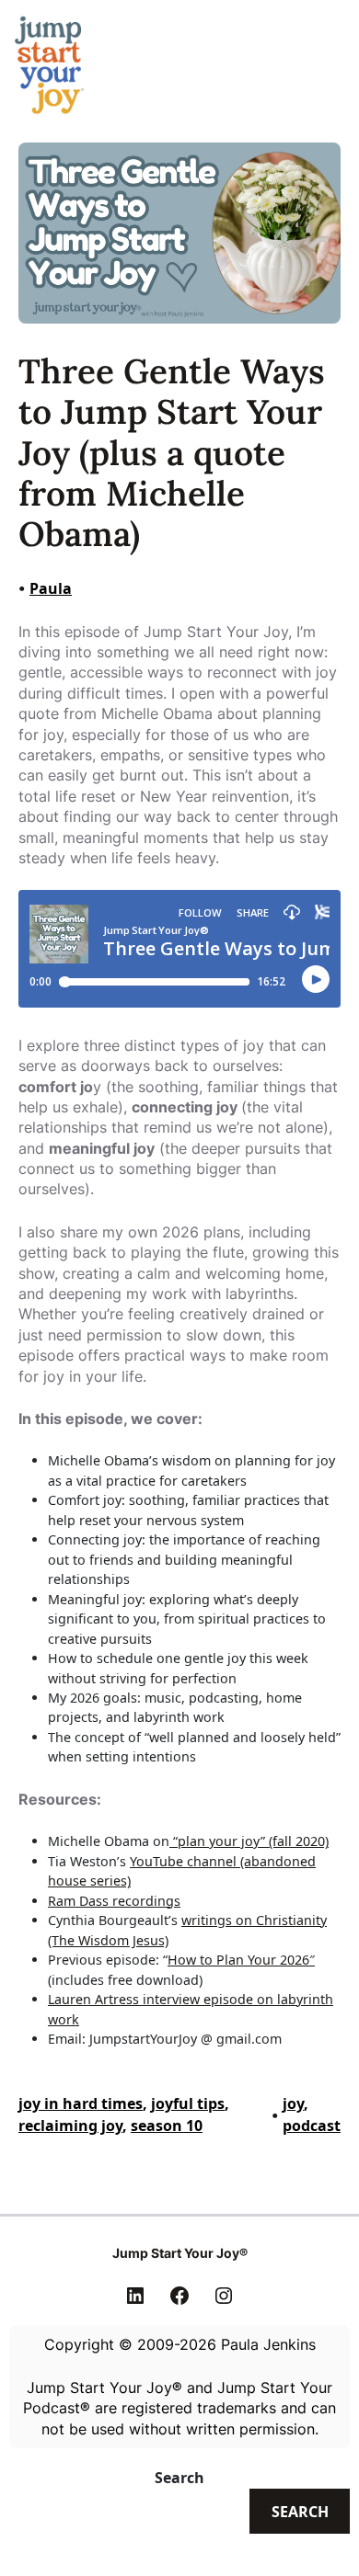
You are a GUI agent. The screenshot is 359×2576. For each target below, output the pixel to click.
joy (293, 2103)
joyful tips (188, 2103)
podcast (312, 2126)
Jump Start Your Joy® (180, 2253)
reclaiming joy (70, 2126)
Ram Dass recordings (114, 1901)
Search (179, 2478)
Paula (51, 588)
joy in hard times (81, 2103)
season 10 (167, 2126)
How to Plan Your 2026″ (241, 1960)
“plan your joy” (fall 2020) (249, 1841)
